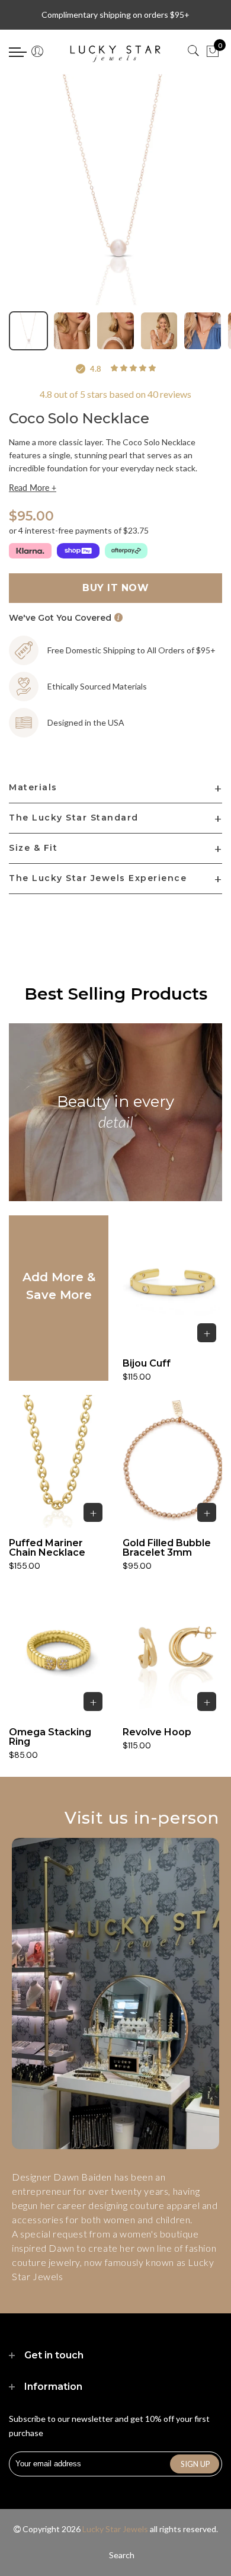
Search (122, 2555)
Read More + (33, 488)
